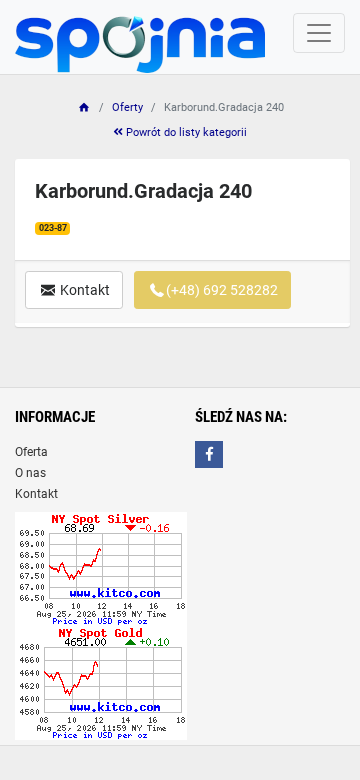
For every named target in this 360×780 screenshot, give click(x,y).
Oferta (31, 452)
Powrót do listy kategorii (185, 132)
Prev (61, 236)
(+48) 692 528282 (222, 290)
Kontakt (83, 290)
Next (304, 236)
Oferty (127, 107)
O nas (30, 473)
